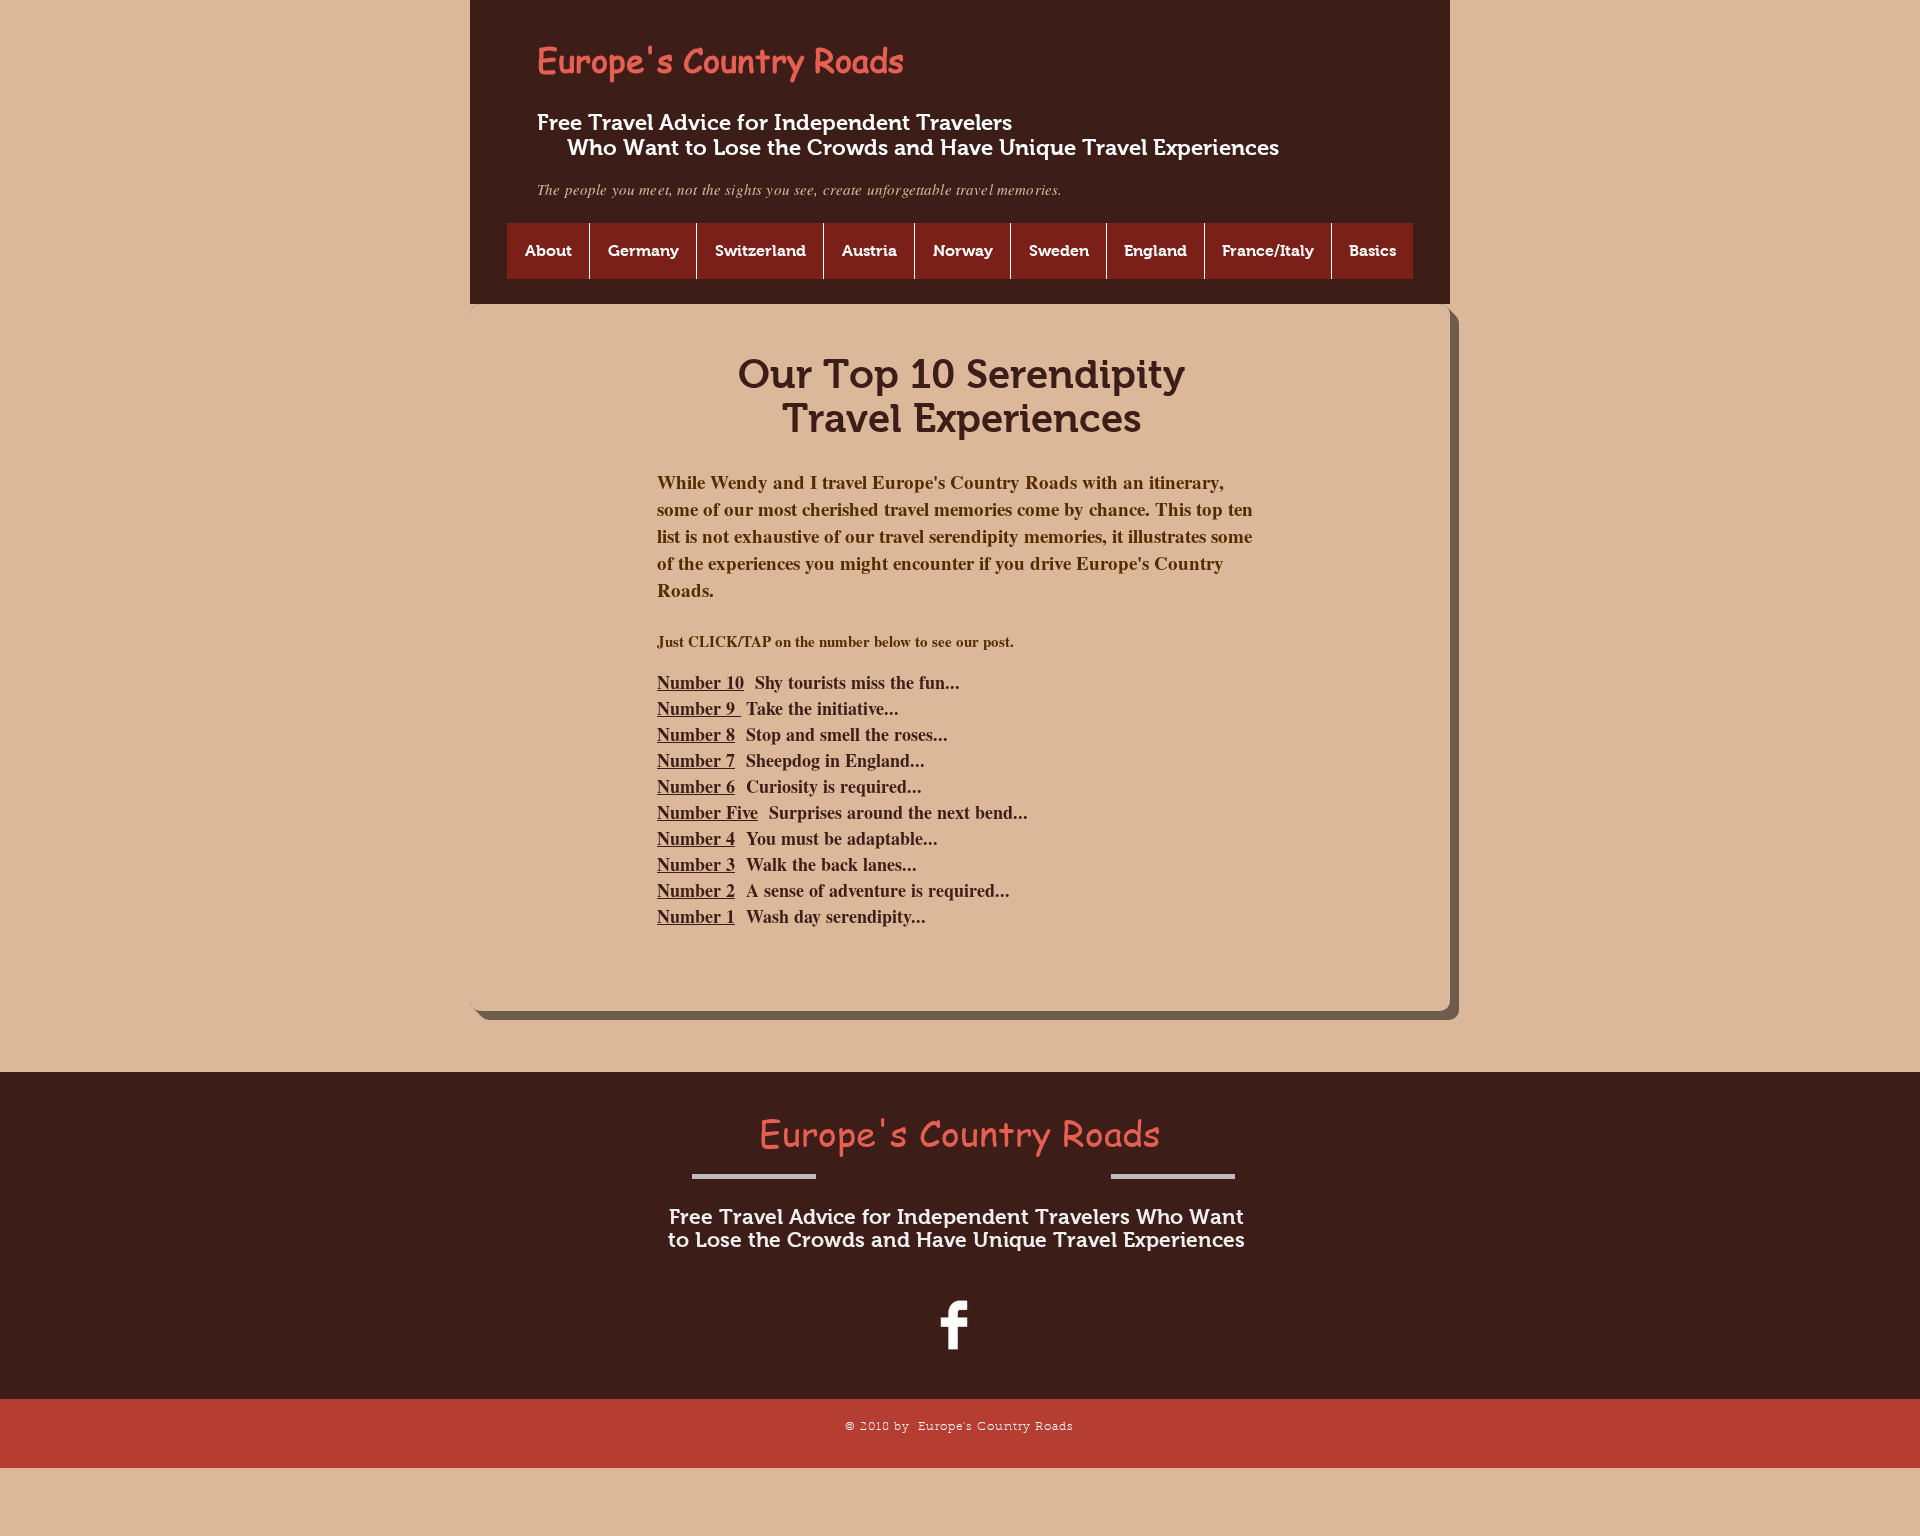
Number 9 (699, 708)
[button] (548, 251)
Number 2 (696, 890)
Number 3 (696, 864)
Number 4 (696, 838)
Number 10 (700, 682)
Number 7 (696, 760)
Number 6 (696, 786)
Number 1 (696, 916)
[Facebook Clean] (954, 1325)
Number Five (707, 812)
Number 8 (696, 734)
